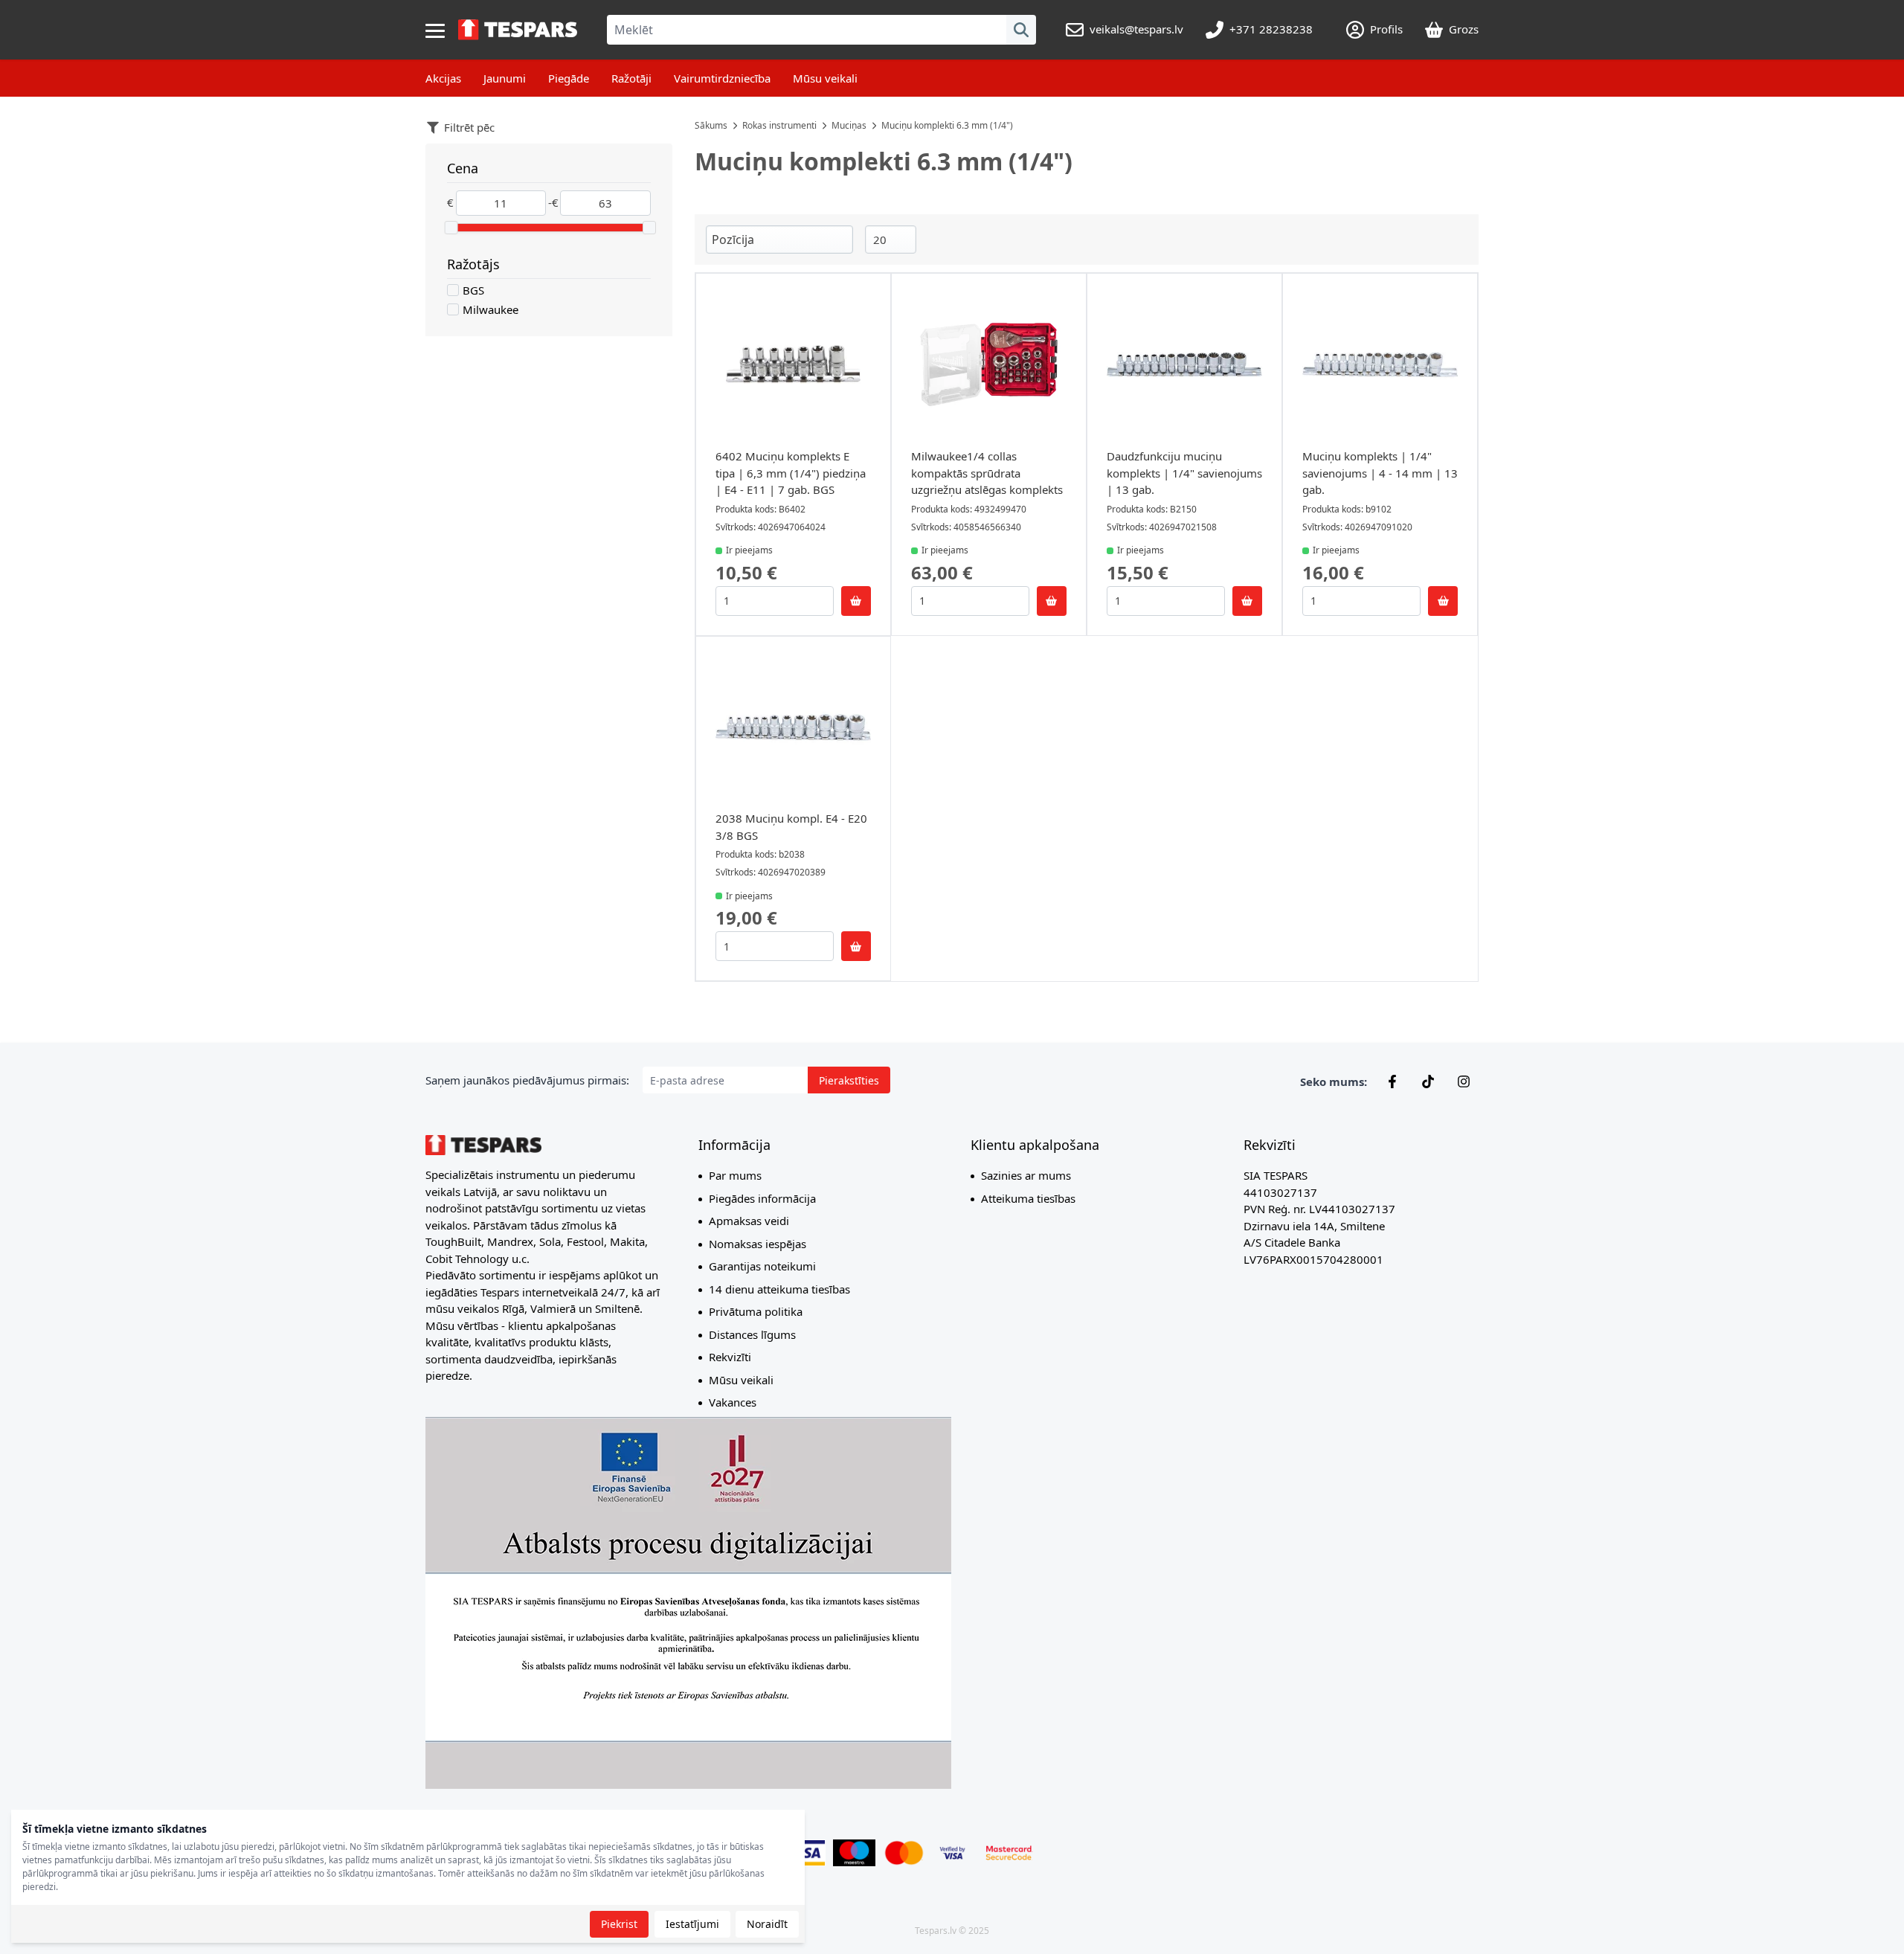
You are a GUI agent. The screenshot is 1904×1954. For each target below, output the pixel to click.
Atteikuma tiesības (1028, 1198)
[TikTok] (1428, 1082)
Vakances (733, 1402)
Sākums (711, 125)
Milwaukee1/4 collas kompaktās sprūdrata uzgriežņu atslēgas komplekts (987, 473)
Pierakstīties (849, 1080)
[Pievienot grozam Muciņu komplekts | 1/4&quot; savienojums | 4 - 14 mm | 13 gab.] (1443, 601)
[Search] (1021, 30)
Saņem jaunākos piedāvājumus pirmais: (527, 1080)
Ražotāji (631, 78)
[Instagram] (1464, 1082)
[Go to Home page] (518, 30)
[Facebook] (1392, 1082)
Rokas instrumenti (779, 125)
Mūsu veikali (825, 78)
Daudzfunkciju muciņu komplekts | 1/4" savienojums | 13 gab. (1184, 473)
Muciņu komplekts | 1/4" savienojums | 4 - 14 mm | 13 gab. (1380, 473)
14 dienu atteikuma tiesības (779, 1289)
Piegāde (569, 78)
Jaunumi (505, 78)
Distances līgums (752, 1334)
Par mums (735, 1175)
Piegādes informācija (762, 1198)
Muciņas (849, 125)
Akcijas (443, 78)
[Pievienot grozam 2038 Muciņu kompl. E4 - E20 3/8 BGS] (856, 946)
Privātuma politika (756, 1311)
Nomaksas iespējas (758, 1244)
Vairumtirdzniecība (722, 78)
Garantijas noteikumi (762, 1266)
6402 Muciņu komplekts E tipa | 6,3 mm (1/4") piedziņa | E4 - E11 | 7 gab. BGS (791, 473)
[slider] (451, 228)
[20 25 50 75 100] (891, 240)
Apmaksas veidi (749, 1221)
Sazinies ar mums (1026, 1175)
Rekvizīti (730, 1357)
